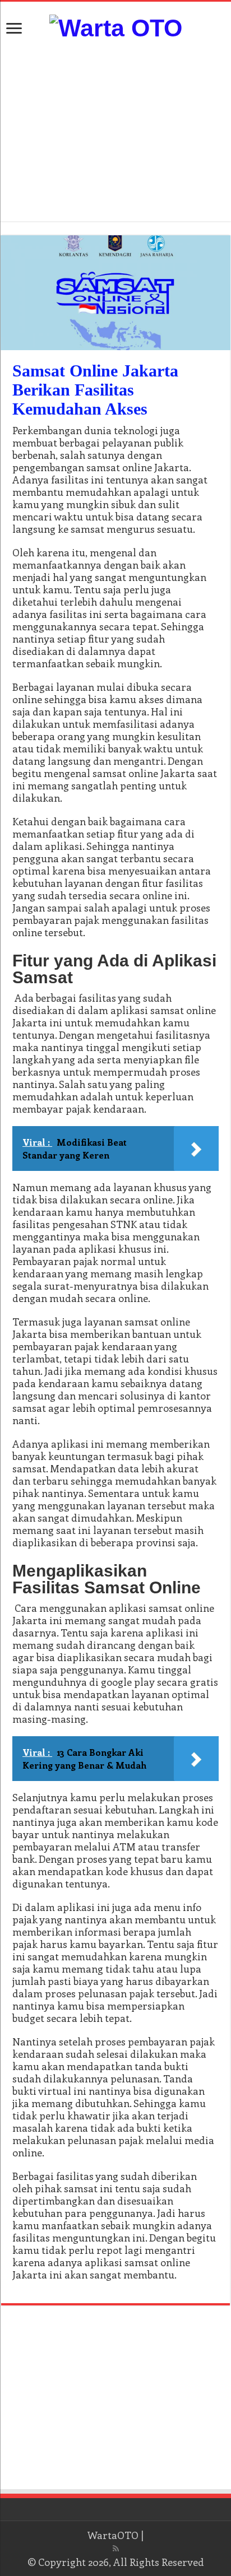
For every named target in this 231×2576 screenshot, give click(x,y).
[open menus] (14, 29)
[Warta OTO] (116, 26)
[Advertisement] (115, 132)
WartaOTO (113, 2535)
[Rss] (116, 2549)
